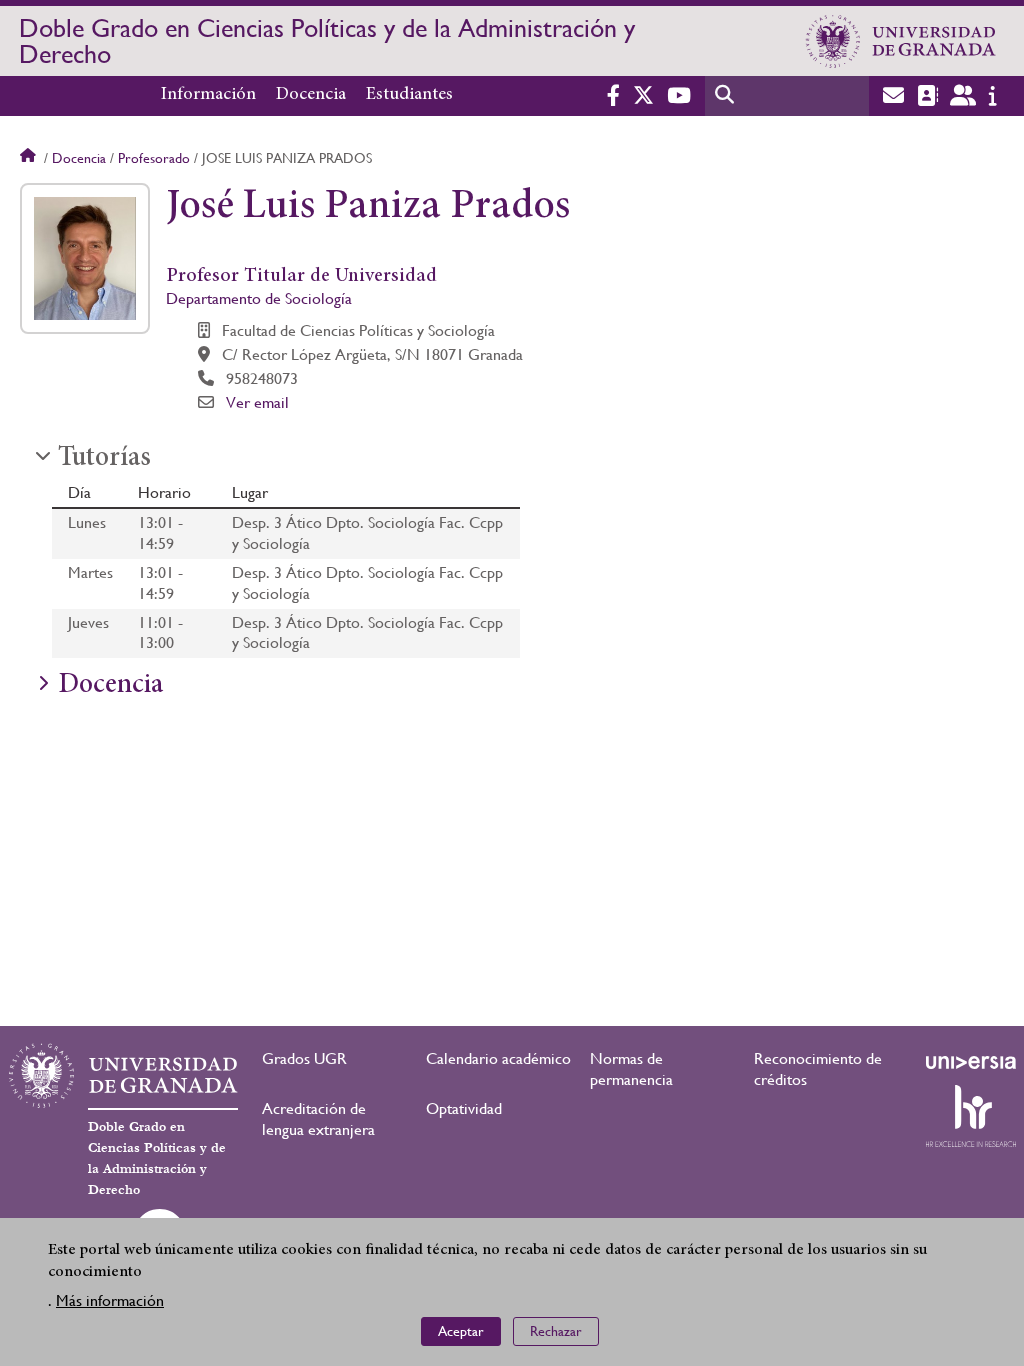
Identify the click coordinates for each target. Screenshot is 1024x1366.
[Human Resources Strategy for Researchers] (971, 1116)
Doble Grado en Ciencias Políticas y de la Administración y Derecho (327, 41)
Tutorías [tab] (104, 459)
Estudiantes (409, 95)
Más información (110, 1300)
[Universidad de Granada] (901, 41)
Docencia (311, 95)
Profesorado (154, 158)
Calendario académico (498, 1058)
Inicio (30, 158)
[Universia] (971, 1062)
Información (208, 95)
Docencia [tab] (110, 686)
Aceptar (461, 1331)
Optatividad (464, 1108)
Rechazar (556, 1331)
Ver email (257, 402)
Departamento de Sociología (259, 298)
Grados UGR (304, 1058)
